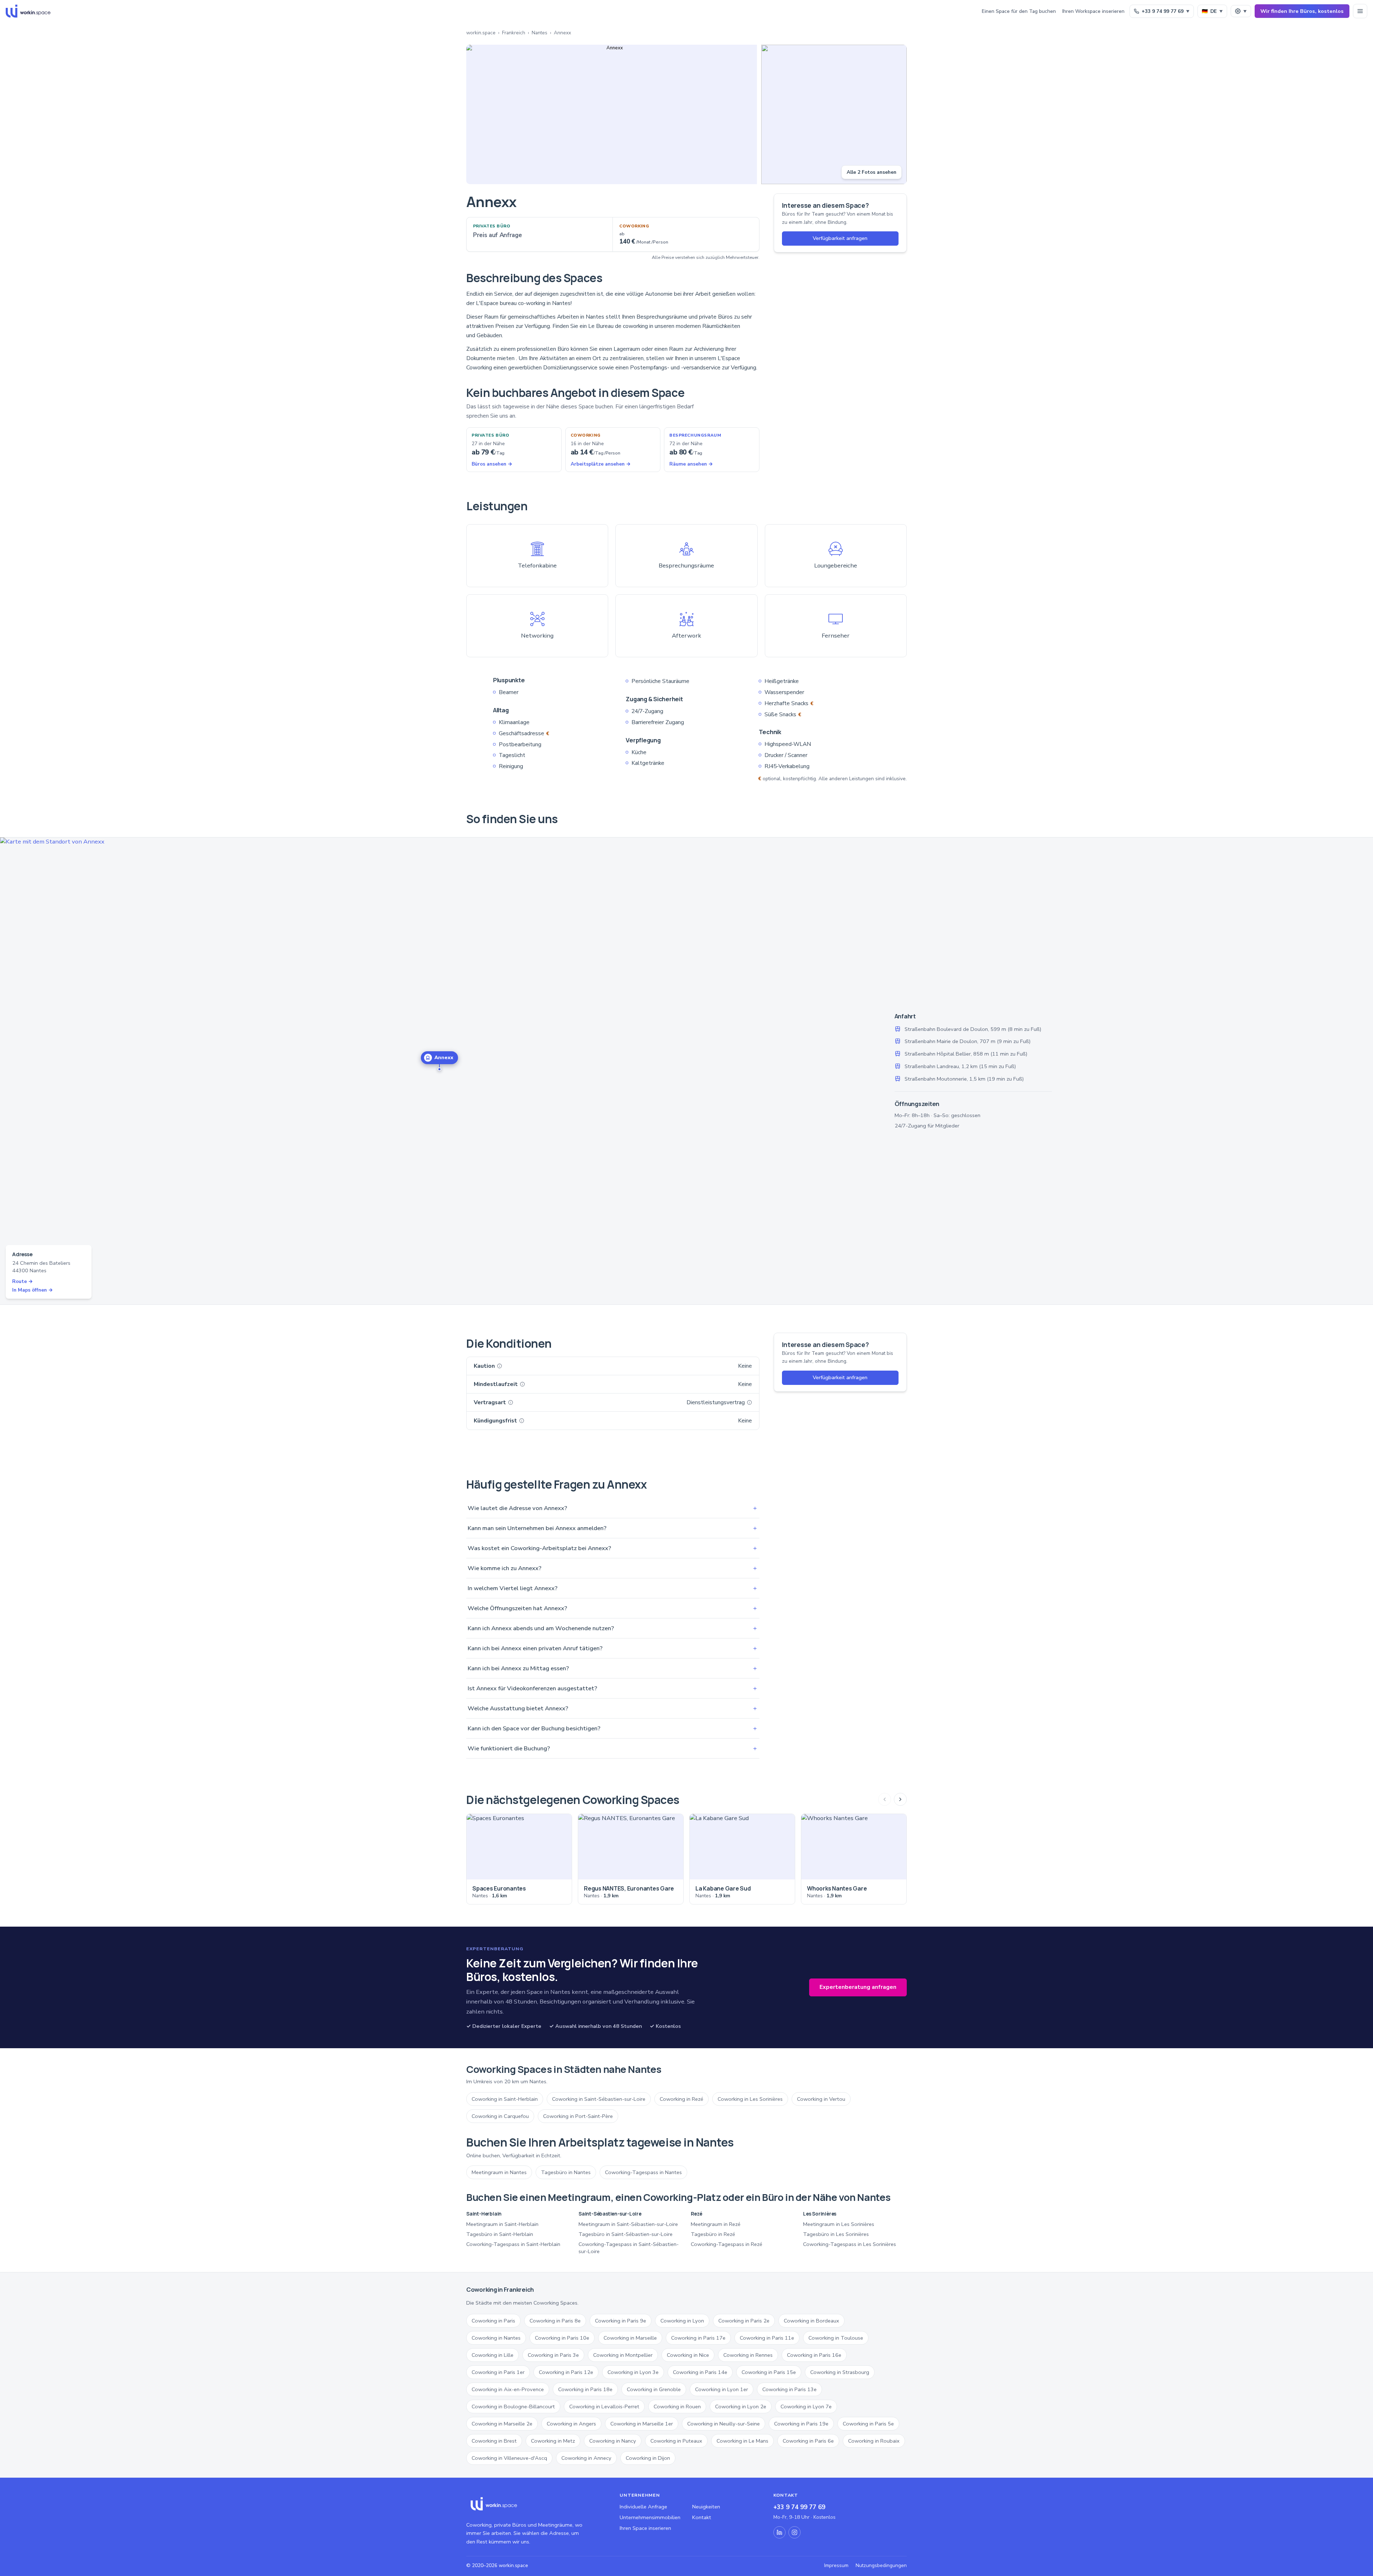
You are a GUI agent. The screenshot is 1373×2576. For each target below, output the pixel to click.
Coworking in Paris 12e (566, 2372)
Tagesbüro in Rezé (713, 2234)
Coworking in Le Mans (742, 2441)
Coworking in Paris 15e (769, 2372)
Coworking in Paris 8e (555, 2321)
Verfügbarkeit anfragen (840, 238)
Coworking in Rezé (681, 2099)
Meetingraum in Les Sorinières (839, 2224)
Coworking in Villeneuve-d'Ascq (509, 2458)
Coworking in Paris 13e (789, 2389)
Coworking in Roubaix (874, 2441)
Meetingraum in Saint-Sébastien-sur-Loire (628, 2224)
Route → (23, 1281)
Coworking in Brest (494, 2441)
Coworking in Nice (688, 2355)
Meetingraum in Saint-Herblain (502, 2224)
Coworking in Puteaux (676, 2441)
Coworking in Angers (571, 2424)
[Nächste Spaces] (900, 1799)
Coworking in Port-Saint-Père (578, 2116)
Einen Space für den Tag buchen (1019, 11)
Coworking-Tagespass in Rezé (727, 2244)
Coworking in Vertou (821, 2099)
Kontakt (702, 2517)
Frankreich (514, 33)
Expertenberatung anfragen (858, 1987)
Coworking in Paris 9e (621, 2321)
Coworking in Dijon (648, 2458)
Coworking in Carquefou (500, 2116)
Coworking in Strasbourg (840, 2372)
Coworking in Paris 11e (767, 2338)
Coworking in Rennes (748, 2355)
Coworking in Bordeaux (811, 2321)
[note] (500, 1366)
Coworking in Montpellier (623, 2355)
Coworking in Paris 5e (868, 2424)
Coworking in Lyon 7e (806, 2407)
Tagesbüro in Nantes (566, 2172)
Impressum (836, 2565)
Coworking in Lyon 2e (741, 2407)
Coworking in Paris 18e (585, 2389)
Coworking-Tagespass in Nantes (643, 2172)
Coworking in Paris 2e (744, 2321)
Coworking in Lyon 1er (722, 2389)
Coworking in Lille (493, 2355)
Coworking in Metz (553, 2441)
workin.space (481, 33)
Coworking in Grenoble (654, 2389)
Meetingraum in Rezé (716, 2224)
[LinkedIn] (779, 2532)
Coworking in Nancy (613, 2441)
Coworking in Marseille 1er (642, 2424)
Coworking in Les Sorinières (750, 2099)
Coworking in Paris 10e (562, 2338)
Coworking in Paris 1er (498, 2372)
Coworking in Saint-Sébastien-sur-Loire (599, 2099)
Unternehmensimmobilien (650, 2517)
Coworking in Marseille (630, 2338)
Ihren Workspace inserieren (1093, 11)
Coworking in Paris (493, 2321)
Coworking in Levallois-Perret (604, 2407)
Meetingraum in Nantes (499, 2172)
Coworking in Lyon (682, 2321)
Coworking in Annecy (586, 2458)
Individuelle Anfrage (643, 2507)
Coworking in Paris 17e (698, 2338)
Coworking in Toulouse (836, 2338)
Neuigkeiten (706, 2507)
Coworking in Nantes (496, 2338)
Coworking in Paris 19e (801, 2424)
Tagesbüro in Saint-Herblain (500, 2234)
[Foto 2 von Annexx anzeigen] (834, 114)
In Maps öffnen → (33, 1290)
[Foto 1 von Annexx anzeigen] (612, 114)
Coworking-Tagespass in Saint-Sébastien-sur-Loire (629, 2248)
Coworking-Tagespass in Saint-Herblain (513, 2244)
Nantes (540, 33)
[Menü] (1360, 11)
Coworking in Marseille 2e (502, 2424)
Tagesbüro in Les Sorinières (836, 2234)
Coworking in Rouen (677, 2407)
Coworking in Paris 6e (808, 2441)
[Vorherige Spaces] (885, 1799)
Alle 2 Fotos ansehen (872, 172)
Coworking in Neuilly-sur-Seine (724, 2424)
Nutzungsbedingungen (881, 2565)
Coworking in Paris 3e (553, 2355)
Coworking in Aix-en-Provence (508, 2389)
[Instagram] (794, 2532)
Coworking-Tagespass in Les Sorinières (850, 2244)
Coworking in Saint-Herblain (505, 2099)
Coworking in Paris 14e (700, 2372)
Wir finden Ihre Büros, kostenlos (1302, 11)
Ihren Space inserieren (645, 2528)
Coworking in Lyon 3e (633, 2372)
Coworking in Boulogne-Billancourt (513, 2407)
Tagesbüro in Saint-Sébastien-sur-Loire (626, 2234)
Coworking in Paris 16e (814, 2355)
